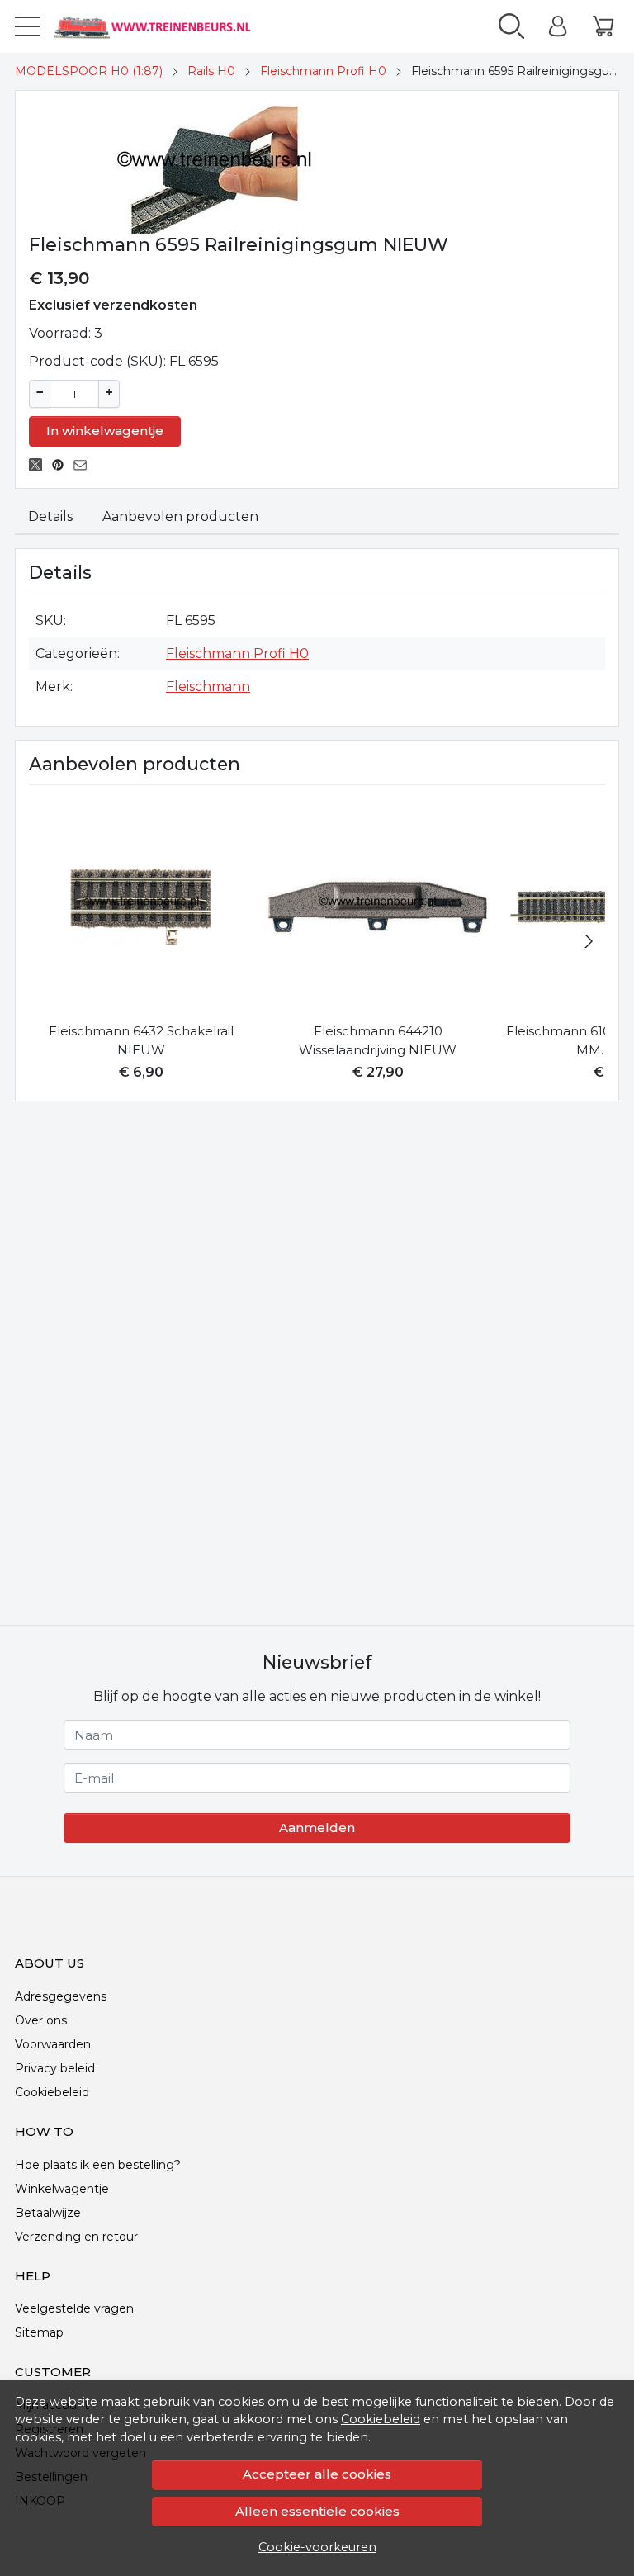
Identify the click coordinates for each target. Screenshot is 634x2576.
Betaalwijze (48, 2213)
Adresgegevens (61, 1996)
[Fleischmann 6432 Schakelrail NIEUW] (141, 907)
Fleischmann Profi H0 (323, 71)
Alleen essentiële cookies (317, 2511)
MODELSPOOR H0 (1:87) (89, 71)
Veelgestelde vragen (74, 2308)
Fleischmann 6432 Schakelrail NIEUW (141, 1040)
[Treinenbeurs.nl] (169, 26)
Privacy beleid (55, 2068)
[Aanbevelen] (85, 465)
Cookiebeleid (381, 2419)
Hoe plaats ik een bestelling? (98, 2165)
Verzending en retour (76, 2237)
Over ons (41, 2020)
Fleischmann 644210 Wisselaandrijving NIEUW (378, 1040)
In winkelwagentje (105, 431)
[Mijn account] (558, 26)
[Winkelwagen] (603, 26)
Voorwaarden (53, 2044)
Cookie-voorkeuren (317, 2547)
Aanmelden (317, 1828)
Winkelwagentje (62, 2189)
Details (50, 516)
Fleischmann (208, 687)
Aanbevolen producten (180, 516)
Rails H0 (211, 71)
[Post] (40, 465)
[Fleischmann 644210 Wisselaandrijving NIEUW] (378, 907)
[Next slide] (589, 941)
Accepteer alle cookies (317, 2474)
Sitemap (39, 2332)
